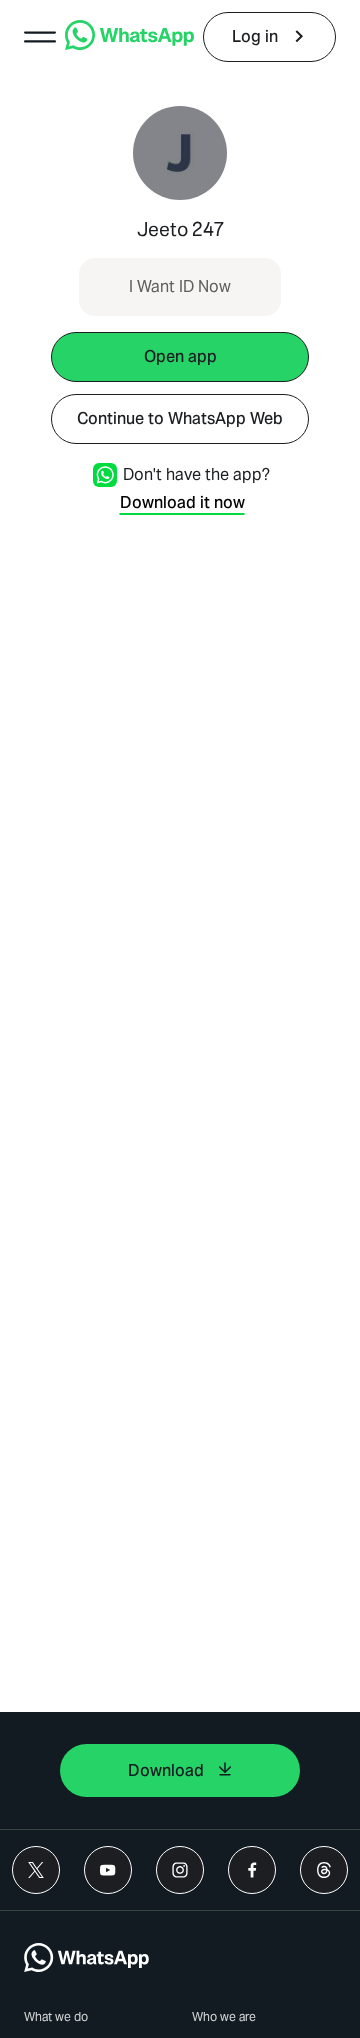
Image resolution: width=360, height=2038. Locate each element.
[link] (129, 44)
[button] (40, 37)
